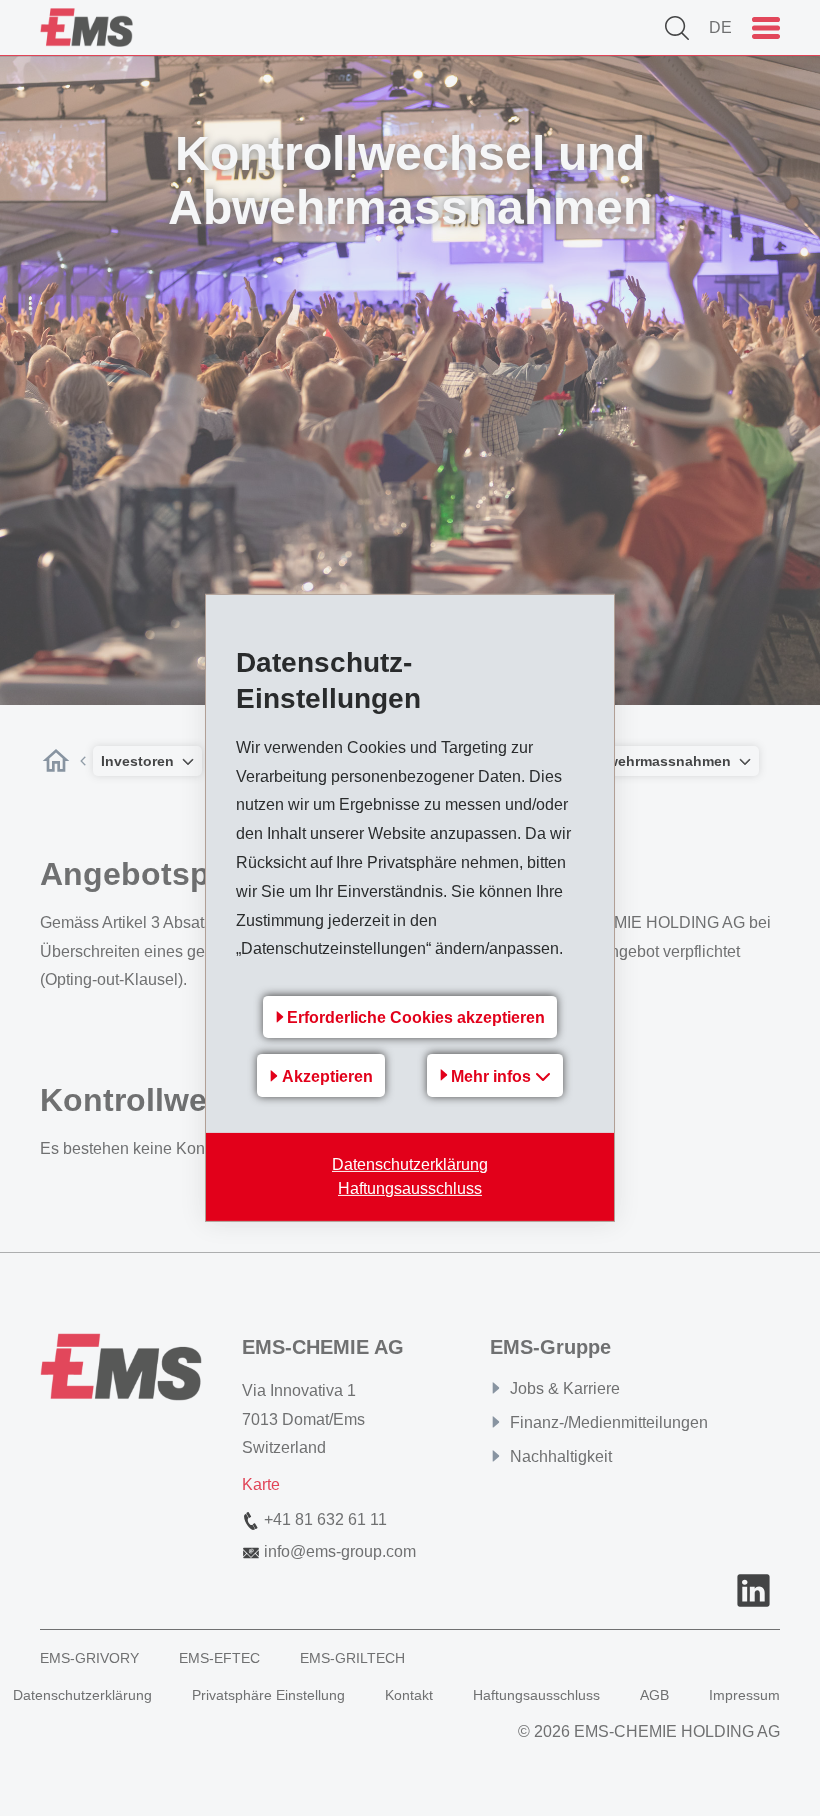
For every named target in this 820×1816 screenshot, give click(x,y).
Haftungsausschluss (410, 1188)
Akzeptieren (327, 1076)
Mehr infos (493, 1076)
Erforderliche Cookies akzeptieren (416, 1017)
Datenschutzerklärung (410, 1164)
